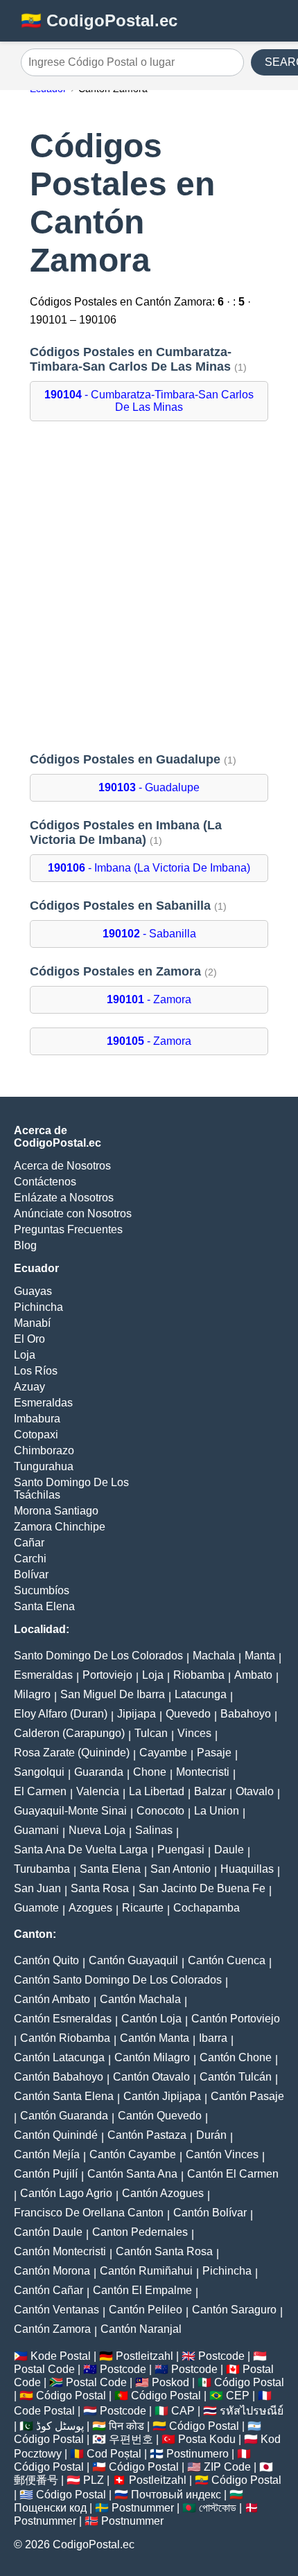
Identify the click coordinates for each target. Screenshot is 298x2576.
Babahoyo (246, 1714)
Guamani (36, 1830)
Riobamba (199, 1675)
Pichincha (38, 1307)
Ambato (253, 1675)
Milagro (32, 1694)
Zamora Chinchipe (60, 1527)
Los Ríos (36, 1371)
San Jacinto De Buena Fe (202, 1888)
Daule (229, 1850)
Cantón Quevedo (160, 2116)
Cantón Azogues (163, 2193)
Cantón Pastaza (147, 2135)
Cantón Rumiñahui (146, 2271)
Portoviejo (107, 1675)
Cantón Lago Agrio (66, 2193)
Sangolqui (39, 1772)
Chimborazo (44, 1450)
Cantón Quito (46, 1960)
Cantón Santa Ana (132, 2174)
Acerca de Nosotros (62, 1166)
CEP (238, 2396)
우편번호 (131, 2439)
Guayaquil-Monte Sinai (70, 1811)
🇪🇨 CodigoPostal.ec (99, 20)
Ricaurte (143, 1908)
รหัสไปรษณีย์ (252, 2411)
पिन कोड (126, 2426)
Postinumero (198, 2454)
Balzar (210, 1791)
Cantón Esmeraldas (63, 2019)
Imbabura (37, 1419)
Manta (260, 1656)
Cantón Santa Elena (64, 2096)
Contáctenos (45, 1182)
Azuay (29, 1387)
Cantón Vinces (222, 2154)
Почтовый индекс (176, 2495)
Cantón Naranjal (141, 2329)
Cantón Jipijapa (162, 2096)
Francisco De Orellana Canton (89, 2213)
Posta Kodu (207, 2439)
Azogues (90, 1908)
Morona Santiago (56, 1511)
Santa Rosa (100, 1888)
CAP (183, 2411)
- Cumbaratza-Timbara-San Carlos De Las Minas (149, 401)
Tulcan (151, 1733)
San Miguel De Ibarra (113, 1694)
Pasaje (214, 1753)
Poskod (170, 2382)
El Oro (29, 1339)
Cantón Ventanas (56, 2310)
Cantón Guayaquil (133, 1960)
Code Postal (44, 2411)
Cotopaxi (36, 1435)
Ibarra (213, 2038)
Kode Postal (61, 2356)
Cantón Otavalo (151, 2077)
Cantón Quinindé (56, 2135)
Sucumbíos (42, 1590)
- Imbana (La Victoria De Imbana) (149, 868)
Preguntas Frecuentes (68, 1229)
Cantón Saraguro (234, 2310)
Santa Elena (44, 1606)
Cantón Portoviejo (236, 2019)
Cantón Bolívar (210, 2213)
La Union (217, 1811)
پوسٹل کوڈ (60, 2426)
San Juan (37, 1888)
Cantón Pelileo (146, 2310)
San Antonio (181, 1869)
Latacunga (201, 1694)
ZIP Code (227, 2467)
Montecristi (203, 1772)
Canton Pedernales (140, 2232)
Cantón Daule (48, 2232)
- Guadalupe (149, 787)
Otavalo (255, 1791)
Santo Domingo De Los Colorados (98, 1656)
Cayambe (163, 1753)
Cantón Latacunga (59, 2057)
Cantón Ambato (52, 1999)
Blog (25, 1245)
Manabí (32, 1323)
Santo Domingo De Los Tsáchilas (71, 1489)
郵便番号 (36, 2480)
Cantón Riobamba (65, 2038)
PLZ (94, 2480)
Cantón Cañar (49, 2290)
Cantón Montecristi (60, 2251)
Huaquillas (247, 1869)
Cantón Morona (52, 2271)
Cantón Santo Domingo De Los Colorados (118, 1980)
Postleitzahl (144, 2356)
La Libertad (157, 1791)
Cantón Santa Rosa (164, 2251)
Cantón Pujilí (46, 2174)
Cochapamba (207, 1908)
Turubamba (42, 1869)
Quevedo (188, 1714)
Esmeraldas (43, 1403)
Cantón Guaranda (64, 2116)
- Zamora (149, 999)
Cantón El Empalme (142, 2290)
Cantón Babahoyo (59, 2077)
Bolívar (31, 1574)
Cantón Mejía (47, 2154)
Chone (150, 1772)
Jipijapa (137, 1714)
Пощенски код (50, 2508)
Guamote (36, 1908)
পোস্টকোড (218, 2508)
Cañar (29, 1543)
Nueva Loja (97, 1830)
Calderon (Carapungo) (69, 1733)
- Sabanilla (149, 934)
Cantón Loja (151, 2019)
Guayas (33, 1291)
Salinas (154, 1830)
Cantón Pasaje (247, 2096)
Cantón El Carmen (233, 2174)
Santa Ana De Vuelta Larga (81, 1850)
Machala (214, 1656)
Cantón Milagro (152, 2057)
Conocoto (160, 1811)
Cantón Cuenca (227, 1960)
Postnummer (143, 2508)
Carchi (30, 1559)
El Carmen (40, 1791)
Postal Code (44, 2369)
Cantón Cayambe (133, 2154)
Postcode (221, 2356)
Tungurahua (44, 1466)
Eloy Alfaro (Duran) (61, 1714)
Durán (211, 2135)
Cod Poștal (114, 2454)
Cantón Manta (155, 2038)
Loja (25, 1355)
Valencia (98, 1791)
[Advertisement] (149, 587)
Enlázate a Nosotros (64, 1198)
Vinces (194, 1733)
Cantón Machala (140, 1999)
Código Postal (249, 2382)
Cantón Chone (236, 2057)
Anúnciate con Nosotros (73, 1214)
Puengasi (181, 1850)
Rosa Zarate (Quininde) (72, 1753)
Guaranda (99, 1772)
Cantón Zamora (52, 2329)
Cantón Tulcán (236, 2077)
